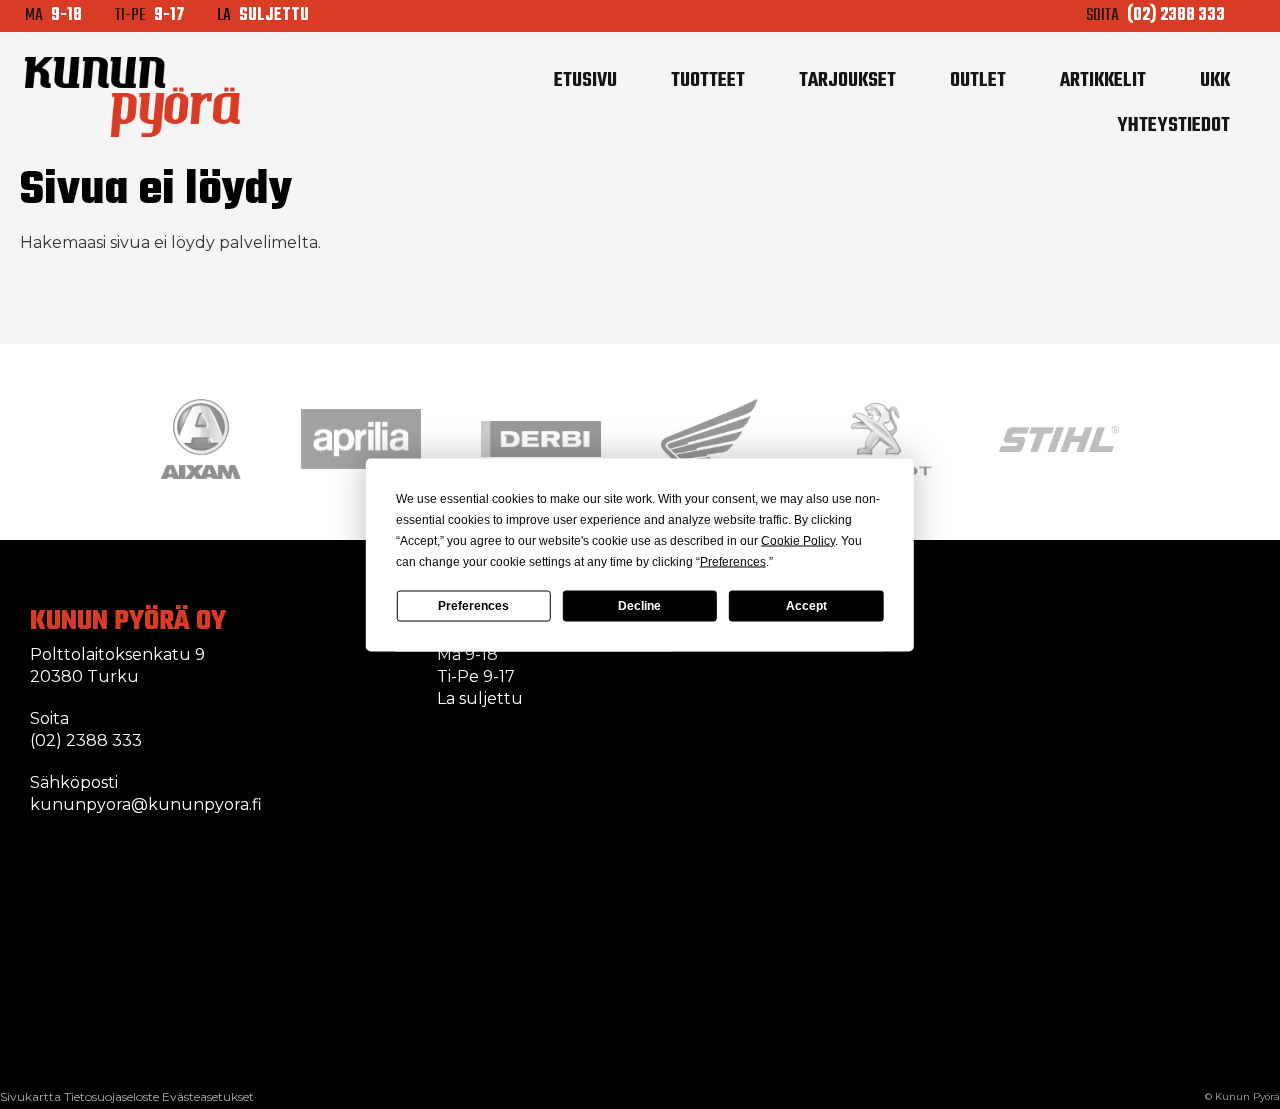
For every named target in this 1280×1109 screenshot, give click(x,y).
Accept (806, 606)
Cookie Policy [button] (798, 540)
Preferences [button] (733, 561)
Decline (639, 606)
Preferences (473, 606)
